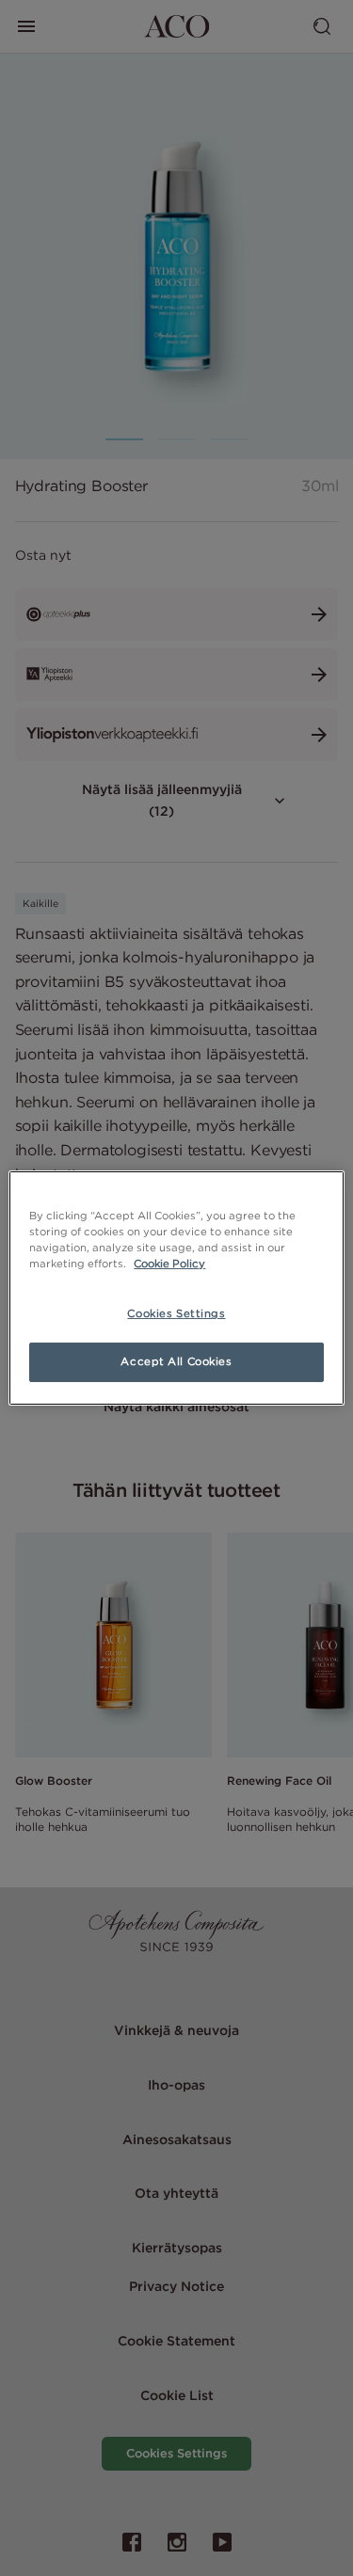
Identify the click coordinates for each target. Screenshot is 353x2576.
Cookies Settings (176, 1313)
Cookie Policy (169, 1264)
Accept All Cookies (176, 1361)
